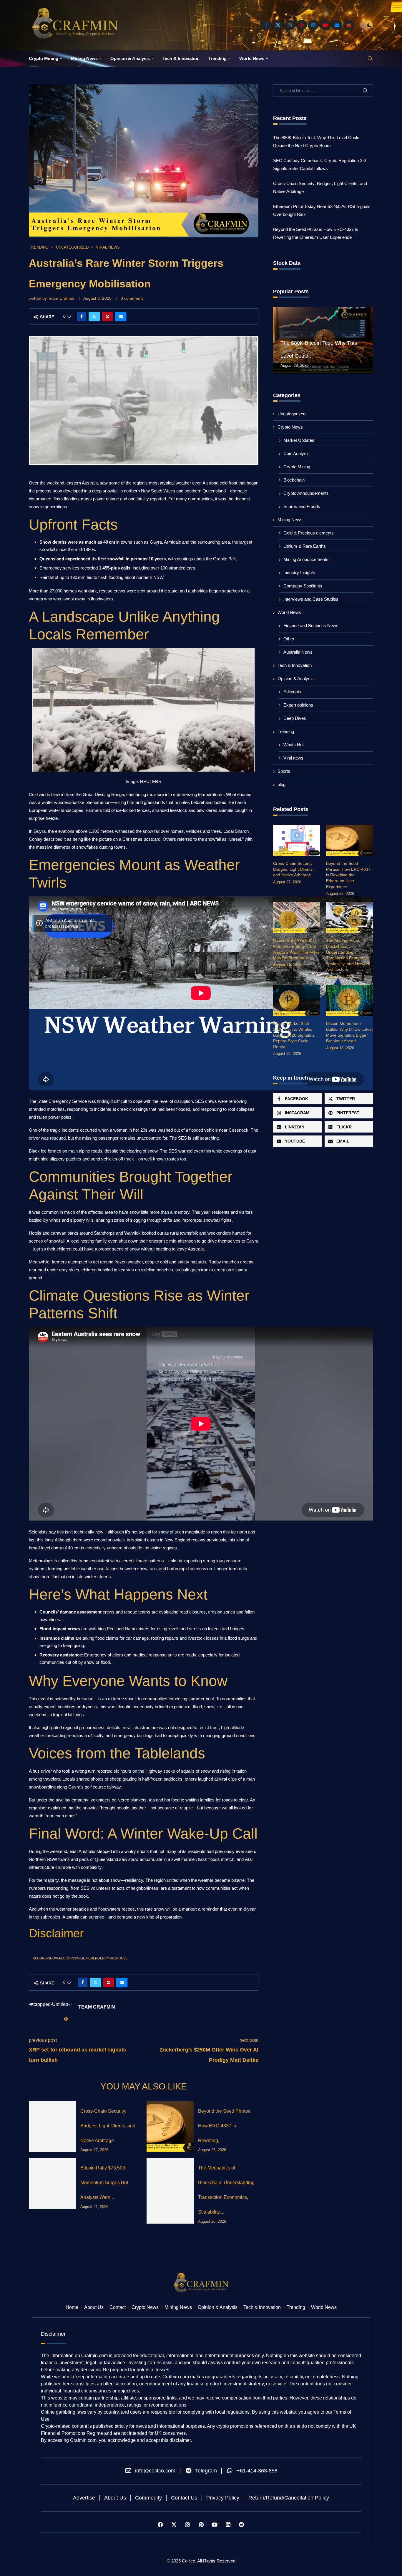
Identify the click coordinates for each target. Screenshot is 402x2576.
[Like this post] (69, 317)
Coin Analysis (296, 453)
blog (281, 784)
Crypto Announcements (306, 493)
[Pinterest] (302, 25)
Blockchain (294, 480)
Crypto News (290, 427)
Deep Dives (295, 718)
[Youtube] (325, 25)
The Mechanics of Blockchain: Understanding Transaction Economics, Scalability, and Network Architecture (348, 955)
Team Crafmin (61, 298)
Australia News (298, 652)
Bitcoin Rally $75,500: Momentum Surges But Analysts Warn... (104, 2183)
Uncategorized (291, 414)
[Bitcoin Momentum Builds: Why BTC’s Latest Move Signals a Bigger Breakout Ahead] (350, 1001)
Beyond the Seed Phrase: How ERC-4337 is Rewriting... (225, 2126)
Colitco (188, 2561)
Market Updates (299, 440)
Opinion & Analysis (130, 58)
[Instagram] (290, 25)
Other (289, 639)
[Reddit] (349, 25)
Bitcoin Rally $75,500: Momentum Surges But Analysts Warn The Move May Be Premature (296, 949)
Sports (284, 771)
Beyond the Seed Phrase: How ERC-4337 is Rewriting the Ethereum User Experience (348, 875)
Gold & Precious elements (309, 533)
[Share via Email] (121, 317)
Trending (217, 58)
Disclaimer (56, 1933)
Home (72, 2307)
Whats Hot (294, 745)
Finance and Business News (311, 626)
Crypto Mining (44, 58)
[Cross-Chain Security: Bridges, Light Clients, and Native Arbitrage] (52, 2127)
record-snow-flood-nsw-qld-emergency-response (80, 1958)
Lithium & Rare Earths (305, 546)
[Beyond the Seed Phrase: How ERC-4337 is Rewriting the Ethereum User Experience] (170, 2127)
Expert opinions (298, 705)
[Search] (370, 59)
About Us (94, 2307)
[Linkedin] (313, 25)
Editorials (292, 692)
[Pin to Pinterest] (107, 317)
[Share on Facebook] (82, 317)
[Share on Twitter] (94, 317)
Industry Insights (299, 573)
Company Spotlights (303, 586)
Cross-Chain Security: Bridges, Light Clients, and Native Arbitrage (108, 2126)
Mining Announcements (306, 559)
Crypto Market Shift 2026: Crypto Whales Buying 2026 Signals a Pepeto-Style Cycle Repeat (294, 1035)
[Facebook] (266, 25)
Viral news (293, 758)
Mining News (84, 58)
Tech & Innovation (181, 58)
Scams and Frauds (302, 506)
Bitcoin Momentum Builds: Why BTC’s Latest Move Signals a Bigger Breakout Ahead (349, 1032)
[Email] (337, 25)
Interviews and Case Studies (311, 599)
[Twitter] (278, 25)
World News (252, 58)
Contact (118, 2307)
